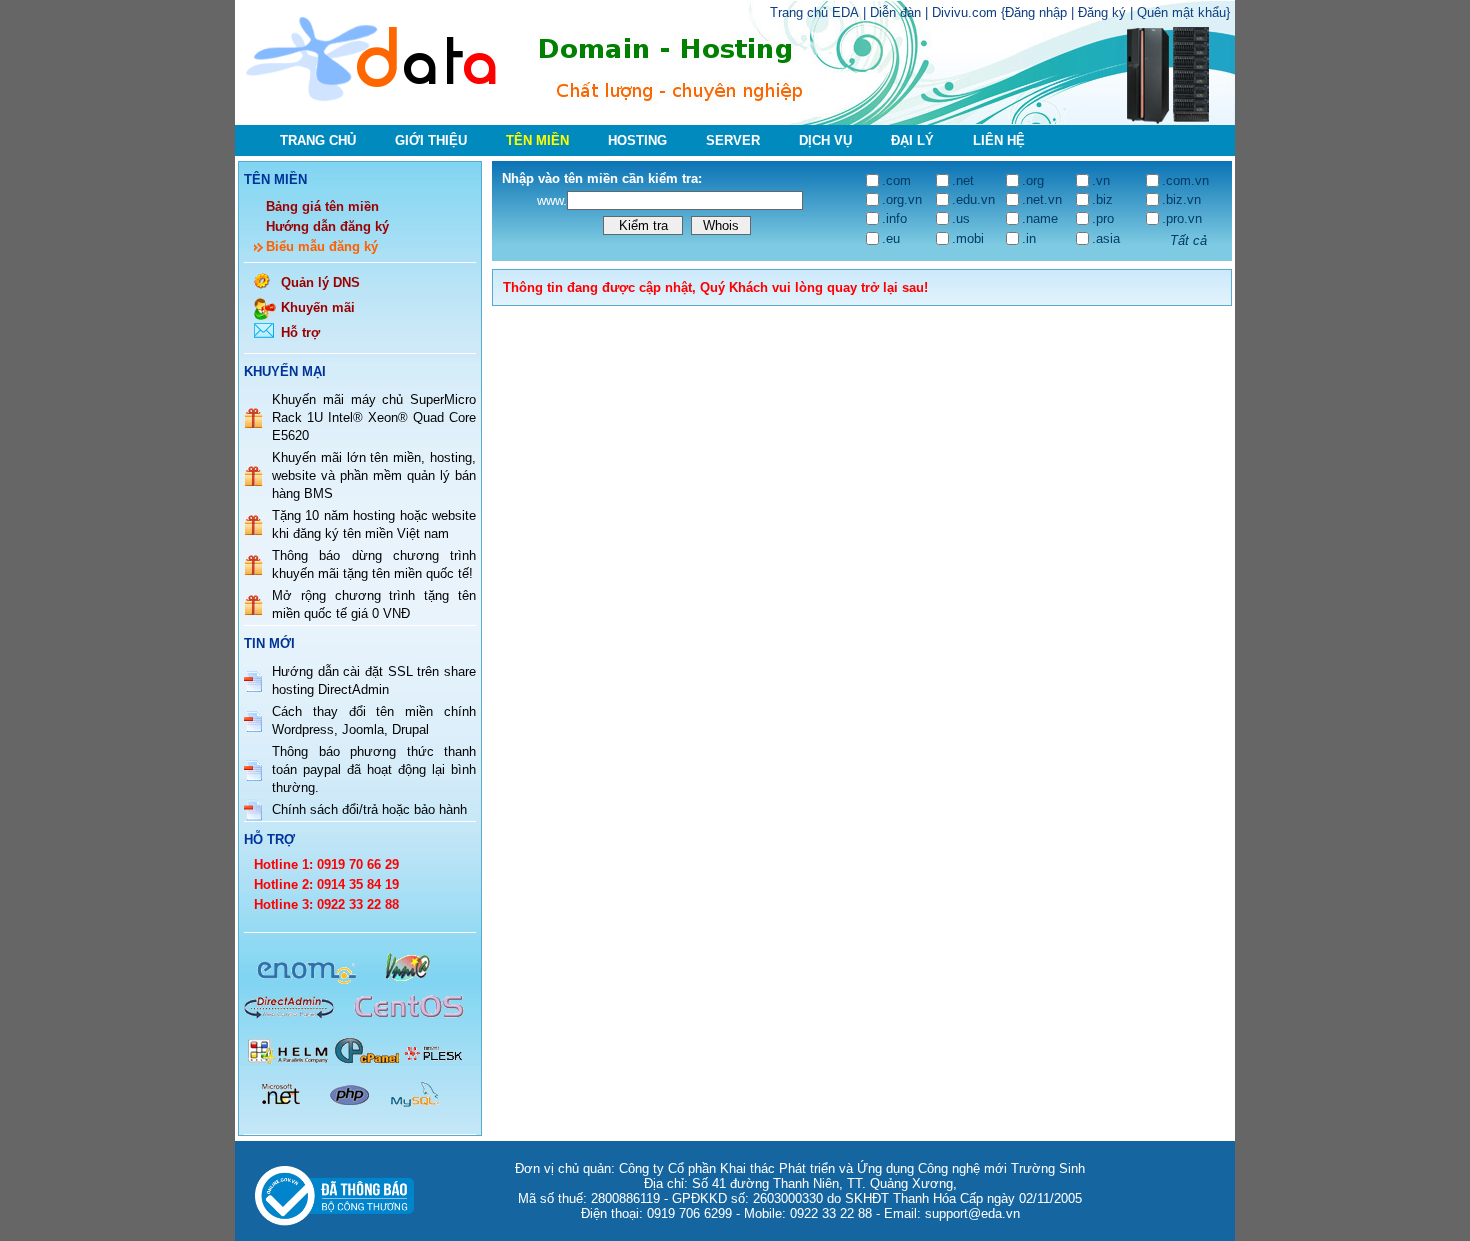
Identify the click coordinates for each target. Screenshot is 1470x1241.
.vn (1101, 180)
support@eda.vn (972, 1213)
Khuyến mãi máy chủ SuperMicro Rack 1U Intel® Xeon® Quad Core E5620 (374, 417)
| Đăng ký (1100, 12)
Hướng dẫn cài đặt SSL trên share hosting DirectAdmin (374, 680)
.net (963, 180)
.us (961, 218)
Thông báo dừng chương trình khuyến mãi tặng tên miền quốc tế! (374, 564)
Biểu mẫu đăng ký (322, 246)
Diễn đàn (895, 12)
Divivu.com (964, 12)
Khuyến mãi (318, 307)
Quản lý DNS (320, 282)
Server (733, 140)
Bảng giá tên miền (322, 206)
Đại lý (912, 140)
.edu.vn (973, 199)
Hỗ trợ (300, 332)
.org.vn (902, 199)
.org (1033, 180)
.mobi (968, 238)
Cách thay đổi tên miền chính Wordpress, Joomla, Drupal (374, 720)
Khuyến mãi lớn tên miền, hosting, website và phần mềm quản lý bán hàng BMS (374, 475)
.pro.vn (1182, 218)
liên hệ (999, 140)
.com (896, 180)
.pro (1103, 218)
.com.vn (1185, 180)
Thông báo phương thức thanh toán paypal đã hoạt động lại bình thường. (374, 769)
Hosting (637, 140)
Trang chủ (318, 140)
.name (1040, 218)
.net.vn (1042, 199)
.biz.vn (1181, 199)
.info (894, 218)
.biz (1102, 199)
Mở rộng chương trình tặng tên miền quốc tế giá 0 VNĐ (374, 604)
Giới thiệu (431, 140)
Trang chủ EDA (814, 12)
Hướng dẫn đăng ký (327, 226)
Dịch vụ (825, 140)
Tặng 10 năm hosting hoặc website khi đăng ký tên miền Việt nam (374, 524)
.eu (891, 238)
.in (1029, 238)
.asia (1106, 238)
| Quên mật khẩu (1178, 12)
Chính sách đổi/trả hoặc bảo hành (369, 809)
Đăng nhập (1038, 12)
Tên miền (537, 140)
